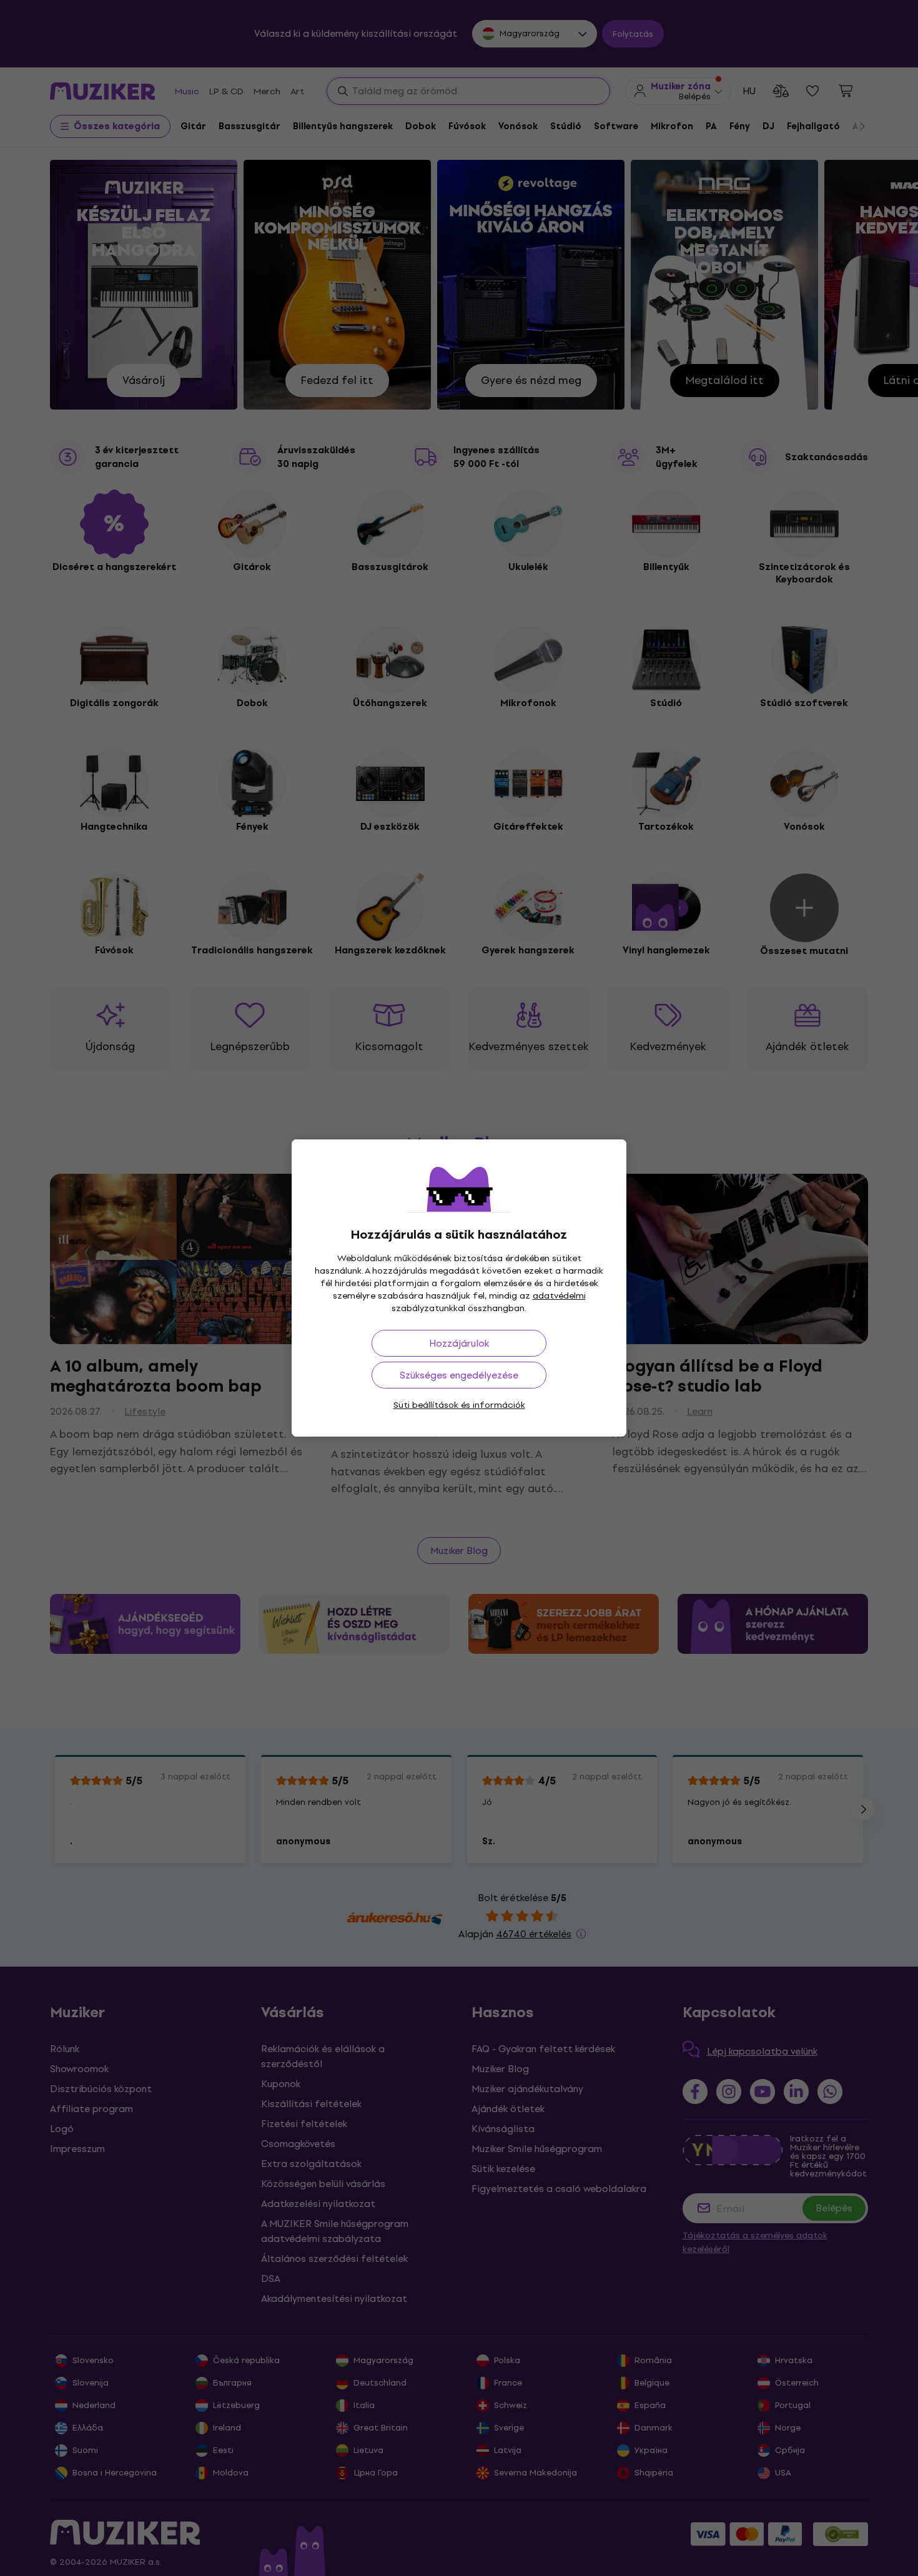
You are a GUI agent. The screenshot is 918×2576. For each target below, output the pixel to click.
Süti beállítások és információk (459, 1405)
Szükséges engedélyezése (459, 1375)
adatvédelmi (559, 1296)
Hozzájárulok (459, 1343)
